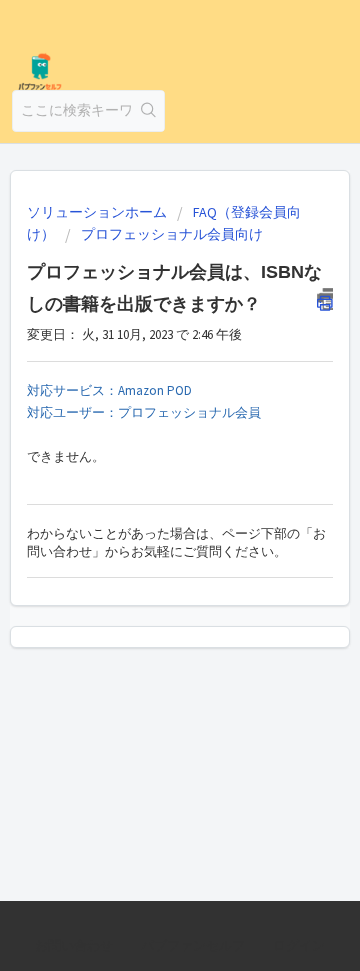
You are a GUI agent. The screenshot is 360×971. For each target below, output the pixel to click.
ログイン (299, 945)
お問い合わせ (74, 945)
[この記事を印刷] (325, 299)
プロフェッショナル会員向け (172, 234)
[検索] (149, 111)
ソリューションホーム (98, 212)
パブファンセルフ (193, 945)
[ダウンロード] (143, 470)
